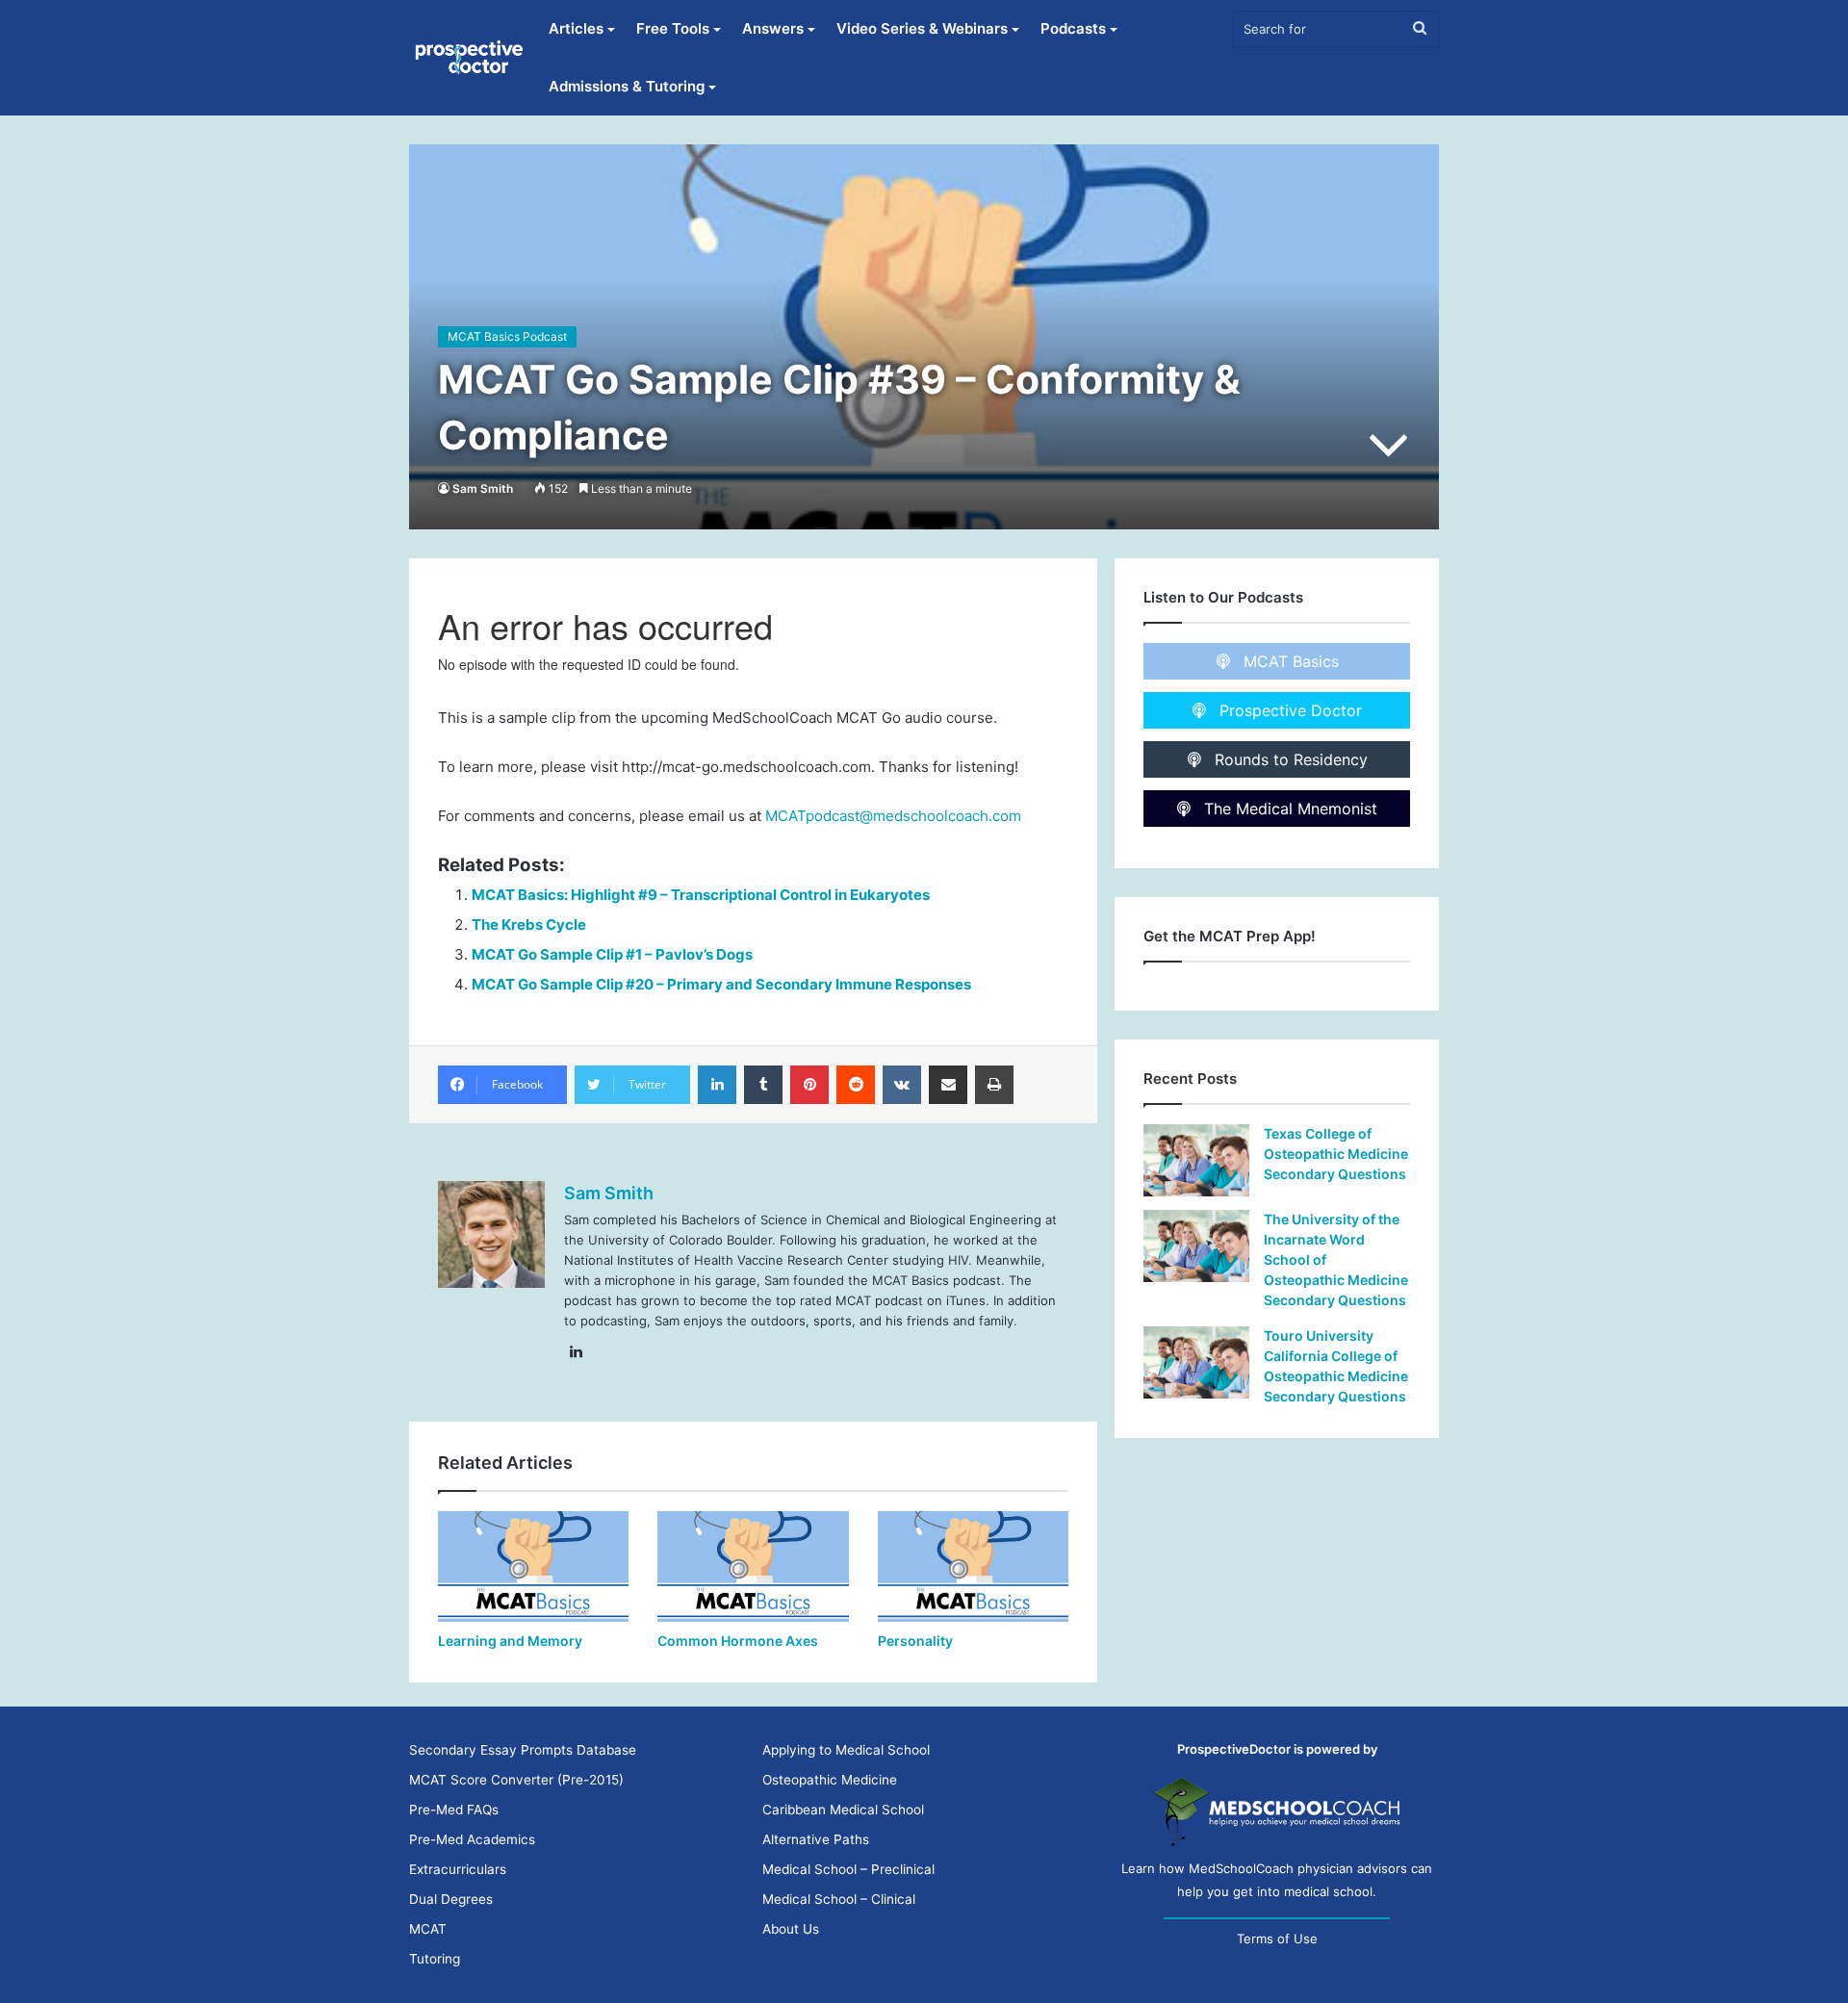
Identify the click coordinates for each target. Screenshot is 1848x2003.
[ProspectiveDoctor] (471, 58)
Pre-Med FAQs (454, 1810)
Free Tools (673, 28)
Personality (915, 1641)
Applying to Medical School (846, 1750)
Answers (773, 28)
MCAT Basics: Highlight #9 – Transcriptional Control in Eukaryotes (701, 895)
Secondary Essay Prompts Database (523, 1750)
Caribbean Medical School (843, 1810)
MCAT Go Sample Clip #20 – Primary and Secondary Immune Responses (721, 984)
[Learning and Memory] (533, 1566)
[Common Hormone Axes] (753, 1566)
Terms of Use (1277, 1939)
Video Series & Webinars (922, 28)
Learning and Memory (510, 1641)
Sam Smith (483, 488)
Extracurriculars (458, 1869)
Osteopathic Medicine (830, 1780)
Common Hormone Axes (738, 1641)
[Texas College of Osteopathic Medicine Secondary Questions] (1196, 1160)
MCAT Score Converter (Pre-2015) (516, 1780)
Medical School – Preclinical (848, 1869)
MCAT (428, 1929)
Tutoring (435, 1959)
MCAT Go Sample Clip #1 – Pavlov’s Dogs (612, 954)
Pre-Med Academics (472, 1839)
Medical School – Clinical (839, 1899)
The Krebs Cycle (529, 924)
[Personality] (973, 1566)
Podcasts (1073, 28)
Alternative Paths (816, 1839)
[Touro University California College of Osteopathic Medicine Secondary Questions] (1196, 1362)
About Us (791, 1929)
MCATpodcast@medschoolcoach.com (893, 816)
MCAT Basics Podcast (507, 336)
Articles (576, 28)
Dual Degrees (451, 1899)
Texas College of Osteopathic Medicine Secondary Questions (1336, 1154)
